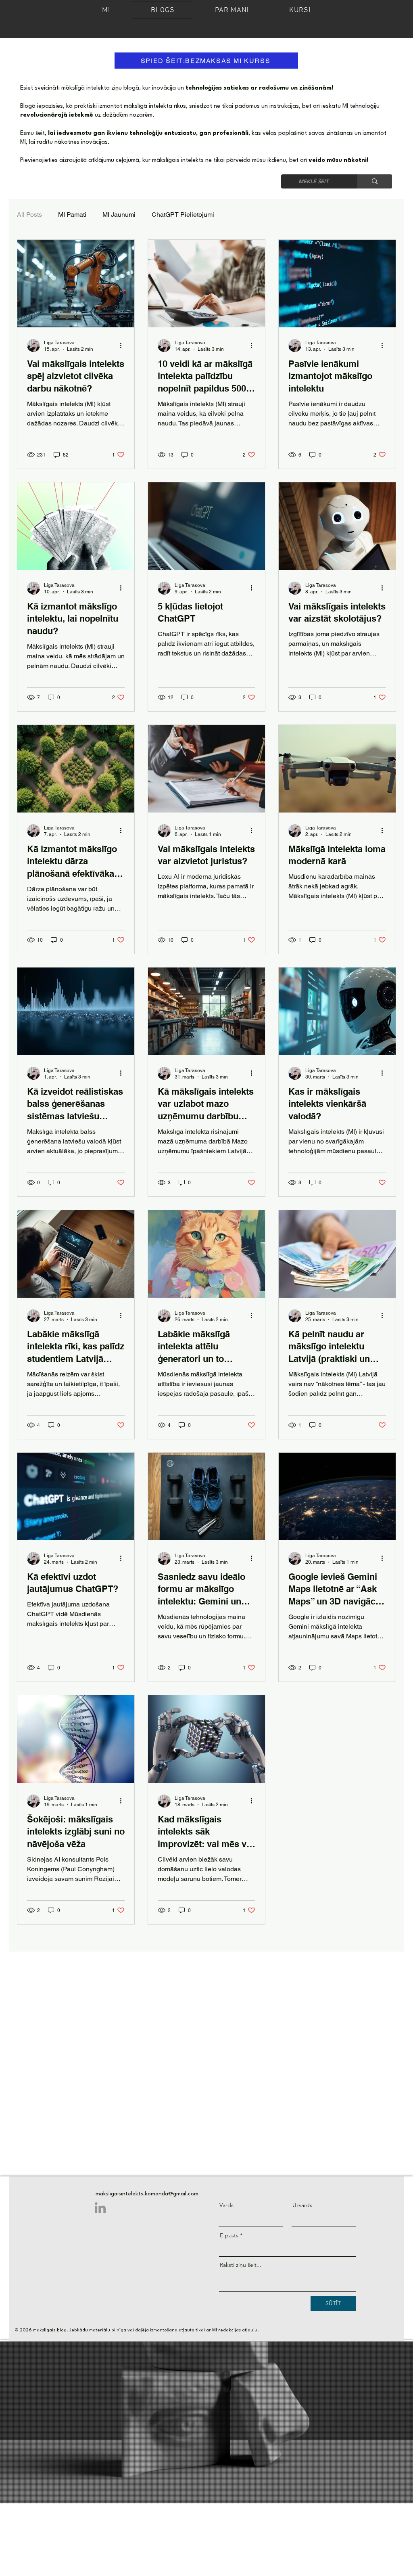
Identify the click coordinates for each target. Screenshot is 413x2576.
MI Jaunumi (119, 215)
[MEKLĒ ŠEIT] (375, 181)
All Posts (29, 215)
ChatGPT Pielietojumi (183, 215)
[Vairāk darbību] (123, 346)
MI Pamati (72, 215)
